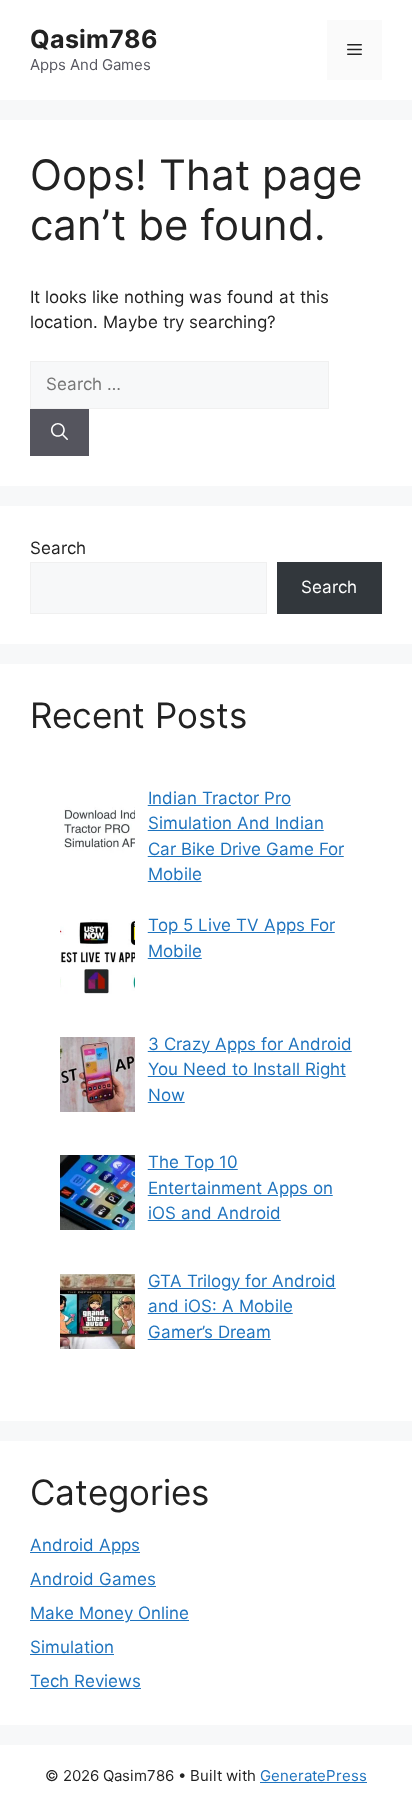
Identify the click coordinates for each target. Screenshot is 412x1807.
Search (58, 548)
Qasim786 (94, 39)
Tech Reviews (85, 1681)
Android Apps (85, 1545)
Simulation (72, 1647)
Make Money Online (109, 1613)
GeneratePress (313, 1775)
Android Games (93, 1579)
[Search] (59, 433)
